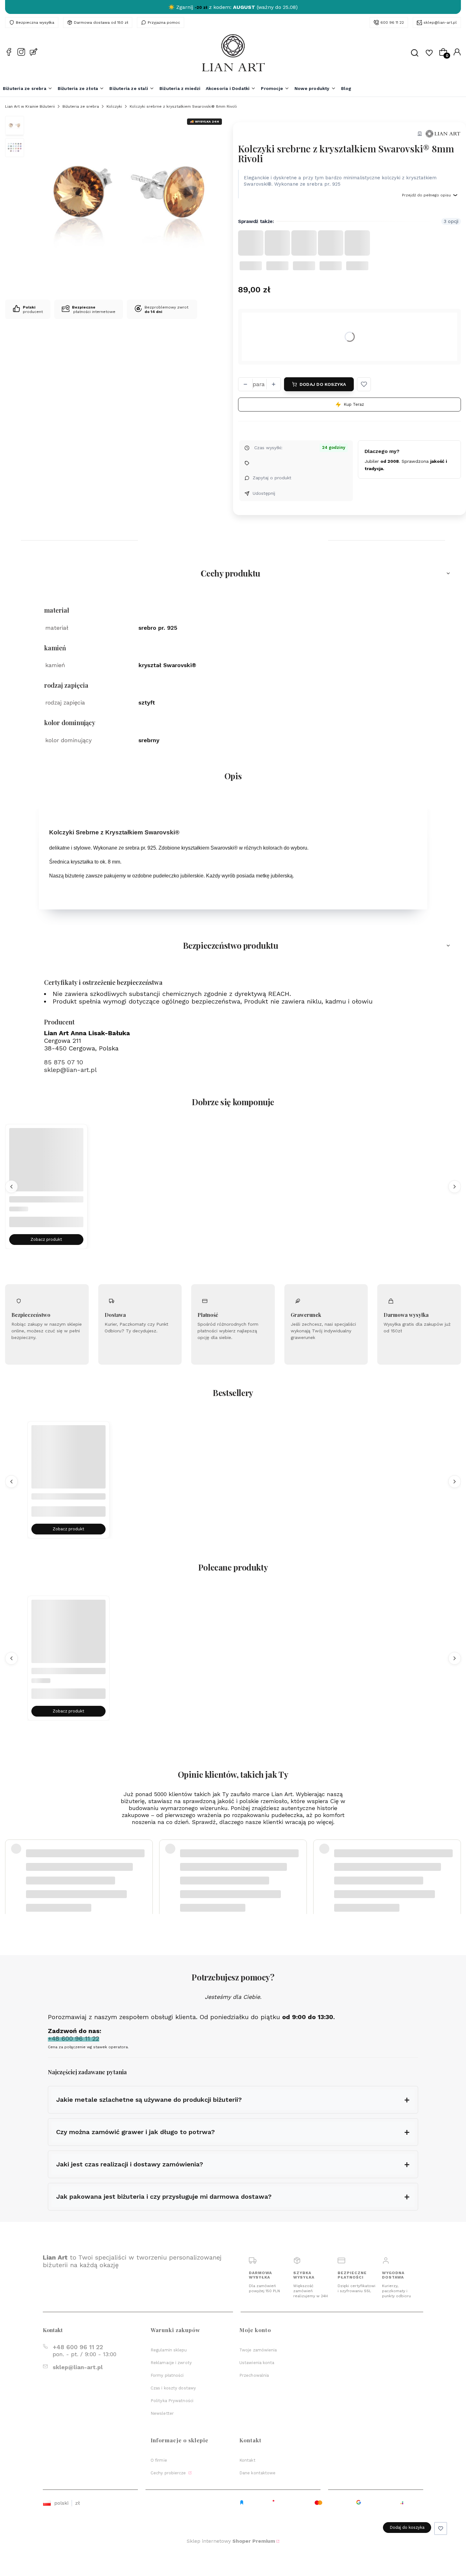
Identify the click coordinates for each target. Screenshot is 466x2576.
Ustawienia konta (257, 2363)
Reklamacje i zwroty (171, 2363)
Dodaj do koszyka (323, 384)
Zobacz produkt (46, 1240)
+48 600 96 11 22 (78, 2347)
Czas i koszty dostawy (173, 2388)
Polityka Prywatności (172, 2401)
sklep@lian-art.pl (440, 22)
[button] (364, 384)
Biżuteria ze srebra (81, 106)
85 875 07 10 (64, 1062)
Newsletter (162, 2413)
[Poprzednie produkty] (11, 1187)
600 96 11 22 (392, 22)
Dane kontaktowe (258, 2473)
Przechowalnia (254, 2375)
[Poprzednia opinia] (11, 1865)
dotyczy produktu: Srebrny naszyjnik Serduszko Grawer (79, 1881)
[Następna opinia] (455, 1865)
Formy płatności (167, 2375)
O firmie (159, 2460)
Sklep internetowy (231, 2541)
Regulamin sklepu (169, 2350)
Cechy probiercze (169, 2473)
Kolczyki (114, 106)
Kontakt (247, 2460)
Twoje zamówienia (258, 2350)
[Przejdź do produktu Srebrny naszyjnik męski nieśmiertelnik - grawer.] (68, 1463)
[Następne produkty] (455, 1187)
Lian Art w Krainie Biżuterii (30, 106)
